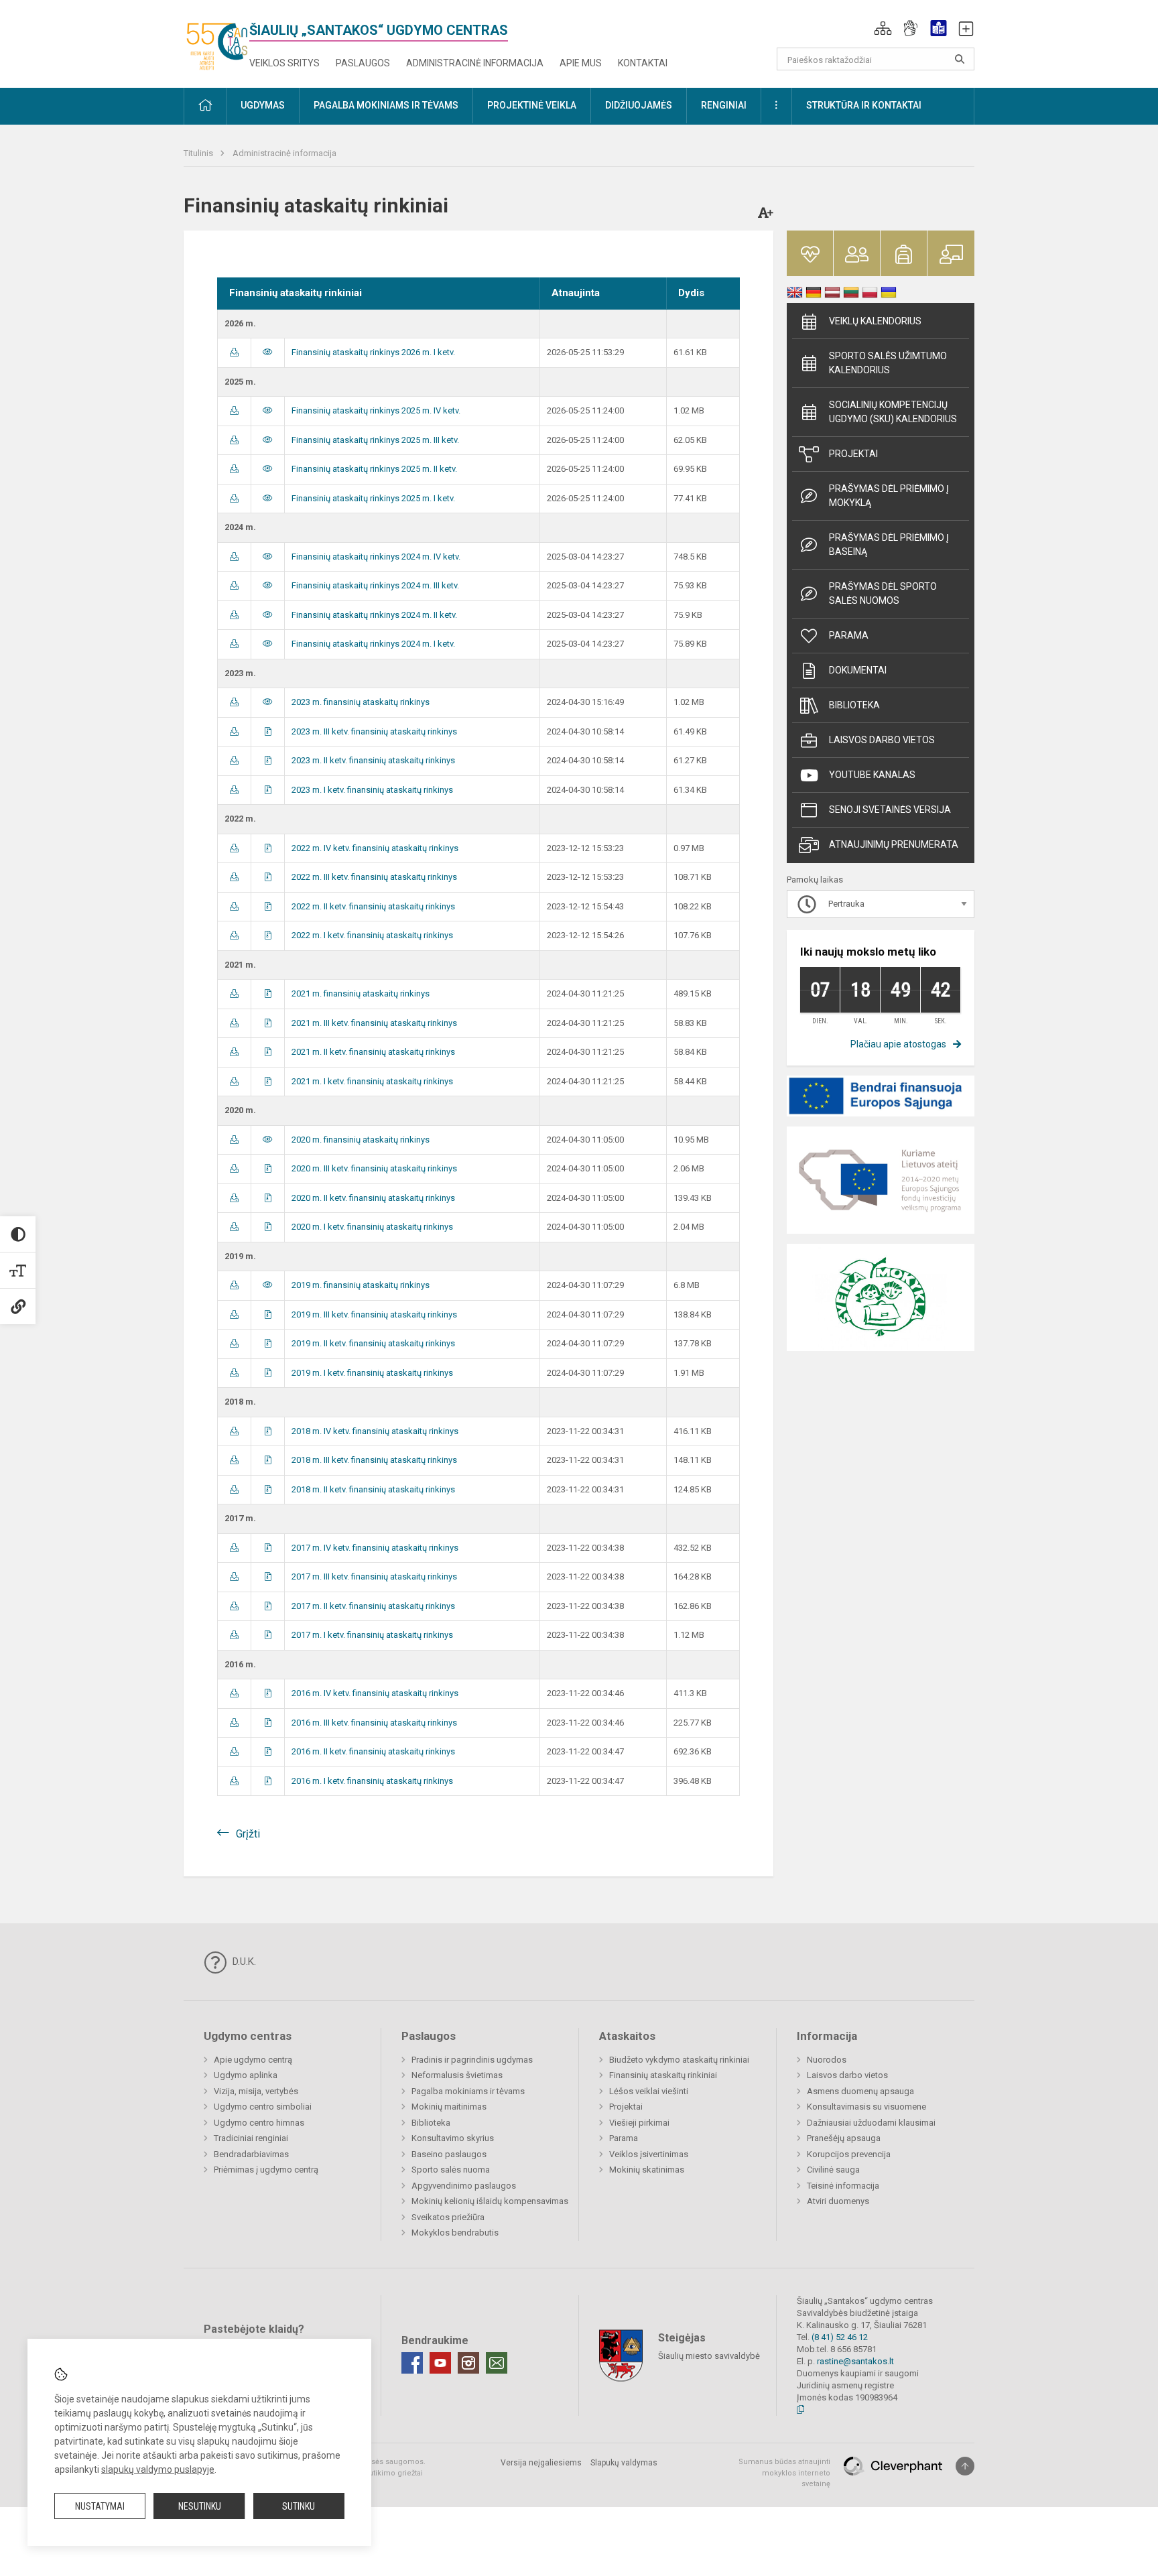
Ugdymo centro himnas (259, 2123)
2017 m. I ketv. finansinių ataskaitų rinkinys (372, 1635)
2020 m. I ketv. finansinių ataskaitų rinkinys (372, 1227)
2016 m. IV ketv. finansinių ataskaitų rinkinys (375, 1693)
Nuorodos (827, 2060)
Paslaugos (363, 63)
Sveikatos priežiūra (448, 2217)
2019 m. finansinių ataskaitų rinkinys (361, 1285)
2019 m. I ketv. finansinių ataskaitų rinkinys (372, 1373)
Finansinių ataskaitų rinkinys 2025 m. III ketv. (375, 440)
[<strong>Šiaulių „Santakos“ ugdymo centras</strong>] (216, 41)
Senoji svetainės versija (890, 810)
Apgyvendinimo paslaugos (464, 2186)
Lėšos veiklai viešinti (649, 2091)
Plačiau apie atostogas (898, 1044)
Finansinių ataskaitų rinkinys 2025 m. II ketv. (374, 469)
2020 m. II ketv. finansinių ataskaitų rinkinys (373, 1198)
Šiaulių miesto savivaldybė (709, 2356)
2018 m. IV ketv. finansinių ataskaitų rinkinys (375, 1431)
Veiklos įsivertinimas (649, 2154)
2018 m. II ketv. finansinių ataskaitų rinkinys (373, 1489)
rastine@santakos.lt (855, 2361)
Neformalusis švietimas (457, 2075)
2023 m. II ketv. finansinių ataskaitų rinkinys (373, 760)
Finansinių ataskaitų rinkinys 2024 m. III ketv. (375, 585)
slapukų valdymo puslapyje (158, 2469)
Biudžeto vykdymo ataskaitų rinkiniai (679, 2060)
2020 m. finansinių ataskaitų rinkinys (361, 1140)
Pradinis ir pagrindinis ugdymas (472, 2060)
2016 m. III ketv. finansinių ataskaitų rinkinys (374, 1723)
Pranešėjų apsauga (844, 2138)
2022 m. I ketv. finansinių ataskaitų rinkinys (372, 935)
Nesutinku (200, 2506)
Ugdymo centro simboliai (263, 2107)
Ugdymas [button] (263, 105)
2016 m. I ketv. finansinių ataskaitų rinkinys (372, 1781)
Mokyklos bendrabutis (455, 2233)
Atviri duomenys (838, 2201)
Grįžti (248, 1834)
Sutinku (299, 2506)
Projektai (853, 454)
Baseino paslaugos (449, 2154)
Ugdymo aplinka (246, 2075)
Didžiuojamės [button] (639, 105)
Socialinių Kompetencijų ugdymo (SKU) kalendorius (893, 412)
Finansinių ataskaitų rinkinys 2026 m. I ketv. (373, 352)
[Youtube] (440, 2363)
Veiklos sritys (284, 63)
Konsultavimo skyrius (453, 2138)
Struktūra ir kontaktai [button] (864, 105)
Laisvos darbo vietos (882, 740)
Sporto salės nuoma (451, 2170)
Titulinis (199, 153)
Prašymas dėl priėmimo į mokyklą (889, 496)
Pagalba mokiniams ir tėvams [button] (386, 105)
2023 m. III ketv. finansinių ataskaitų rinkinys (374, 731)
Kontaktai (643, 63)
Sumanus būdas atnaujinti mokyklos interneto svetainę (784, 2473)
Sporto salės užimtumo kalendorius (888, 363)
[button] (883, 28)
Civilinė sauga (833, 2170)
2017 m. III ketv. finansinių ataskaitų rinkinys (374, 1576)
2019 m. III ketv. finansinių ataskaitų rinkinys (374, 1314)
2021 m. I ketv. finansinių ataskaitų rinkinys (372, 1081)
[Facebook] (412, 2363)
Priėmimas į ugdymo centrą (266, 2170)
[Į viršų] (965, 2466)
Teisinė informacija (843, 2186)
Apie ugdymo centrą (253, 2060)
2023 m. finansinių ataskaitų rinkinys (361, 702)
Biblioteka (854, 705)
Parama (849, 635)
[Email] (497, 2363)
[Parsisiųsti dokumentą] (234, 352)
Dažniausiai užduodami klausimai (871, 2123)
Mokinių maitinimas (449, 2107)
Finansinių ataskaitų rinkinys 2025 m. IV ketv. (376, 410)
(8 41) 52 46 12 (840, 2337)
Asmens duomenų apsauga (860, 2091)
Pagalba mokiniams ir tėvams (468, 2091)
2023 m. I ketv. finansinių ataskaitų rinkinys (372, 790)
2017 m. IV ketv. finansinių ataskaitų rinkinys (375, 1548)
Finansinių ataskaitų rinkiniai (663, 2075)
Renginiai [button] (724, 105)
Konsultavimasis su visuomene (866, 2107)
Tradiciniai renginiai (251, 2138)
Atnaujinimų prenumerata (894, 844)
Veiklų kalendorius (875, 321)
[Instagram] (468, 2363)
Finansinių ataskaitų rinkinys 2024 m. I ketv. (373, 644)
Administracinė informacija (475, 63)
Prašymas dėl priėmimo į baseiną (889, 544)
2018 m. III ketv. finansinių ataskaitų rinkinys (374, 1460)
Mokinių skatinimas (647, 2170)
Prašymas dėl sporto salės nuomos (883, 593)
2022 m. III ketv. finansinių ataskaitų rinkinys (374, 877)
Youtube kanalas (872, 775)
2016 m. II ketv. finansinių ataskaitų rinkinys (373, 1751)
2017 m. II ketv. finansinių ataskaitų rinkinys (373, 1606)
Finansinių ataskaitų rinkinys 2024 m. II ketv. (374, 615)
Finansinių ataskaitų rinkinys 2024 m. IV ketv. (376, 557)
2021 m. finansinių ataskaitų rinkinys (361, 993)
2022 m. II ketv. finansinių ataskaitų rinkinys (373, 906)
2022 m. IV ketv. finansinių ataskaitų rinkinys (375, 848)
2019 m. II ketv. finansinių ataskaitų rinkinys (373, 1343)
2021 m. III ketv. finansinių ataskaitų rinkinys (374, 1023)
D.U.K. (243, 1961)
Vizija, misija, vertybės (256, 2091)
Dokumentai (858, 670)
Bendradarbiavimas (251, 2154)
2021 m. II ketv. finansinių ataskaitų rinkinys (373, 1052)
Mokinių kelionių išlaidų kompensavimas (490, 2201)
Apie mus (581, 63)
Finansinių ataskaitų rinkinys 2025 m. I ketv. (373, 498)
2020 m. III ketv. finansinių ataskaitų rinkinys (374, 1168)
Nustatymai (100, 2506)
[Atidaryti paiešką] (960, 59)
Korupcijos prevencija (849, 2154)
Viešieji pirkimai (639, 2123)
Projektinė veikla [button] (532, 105)
